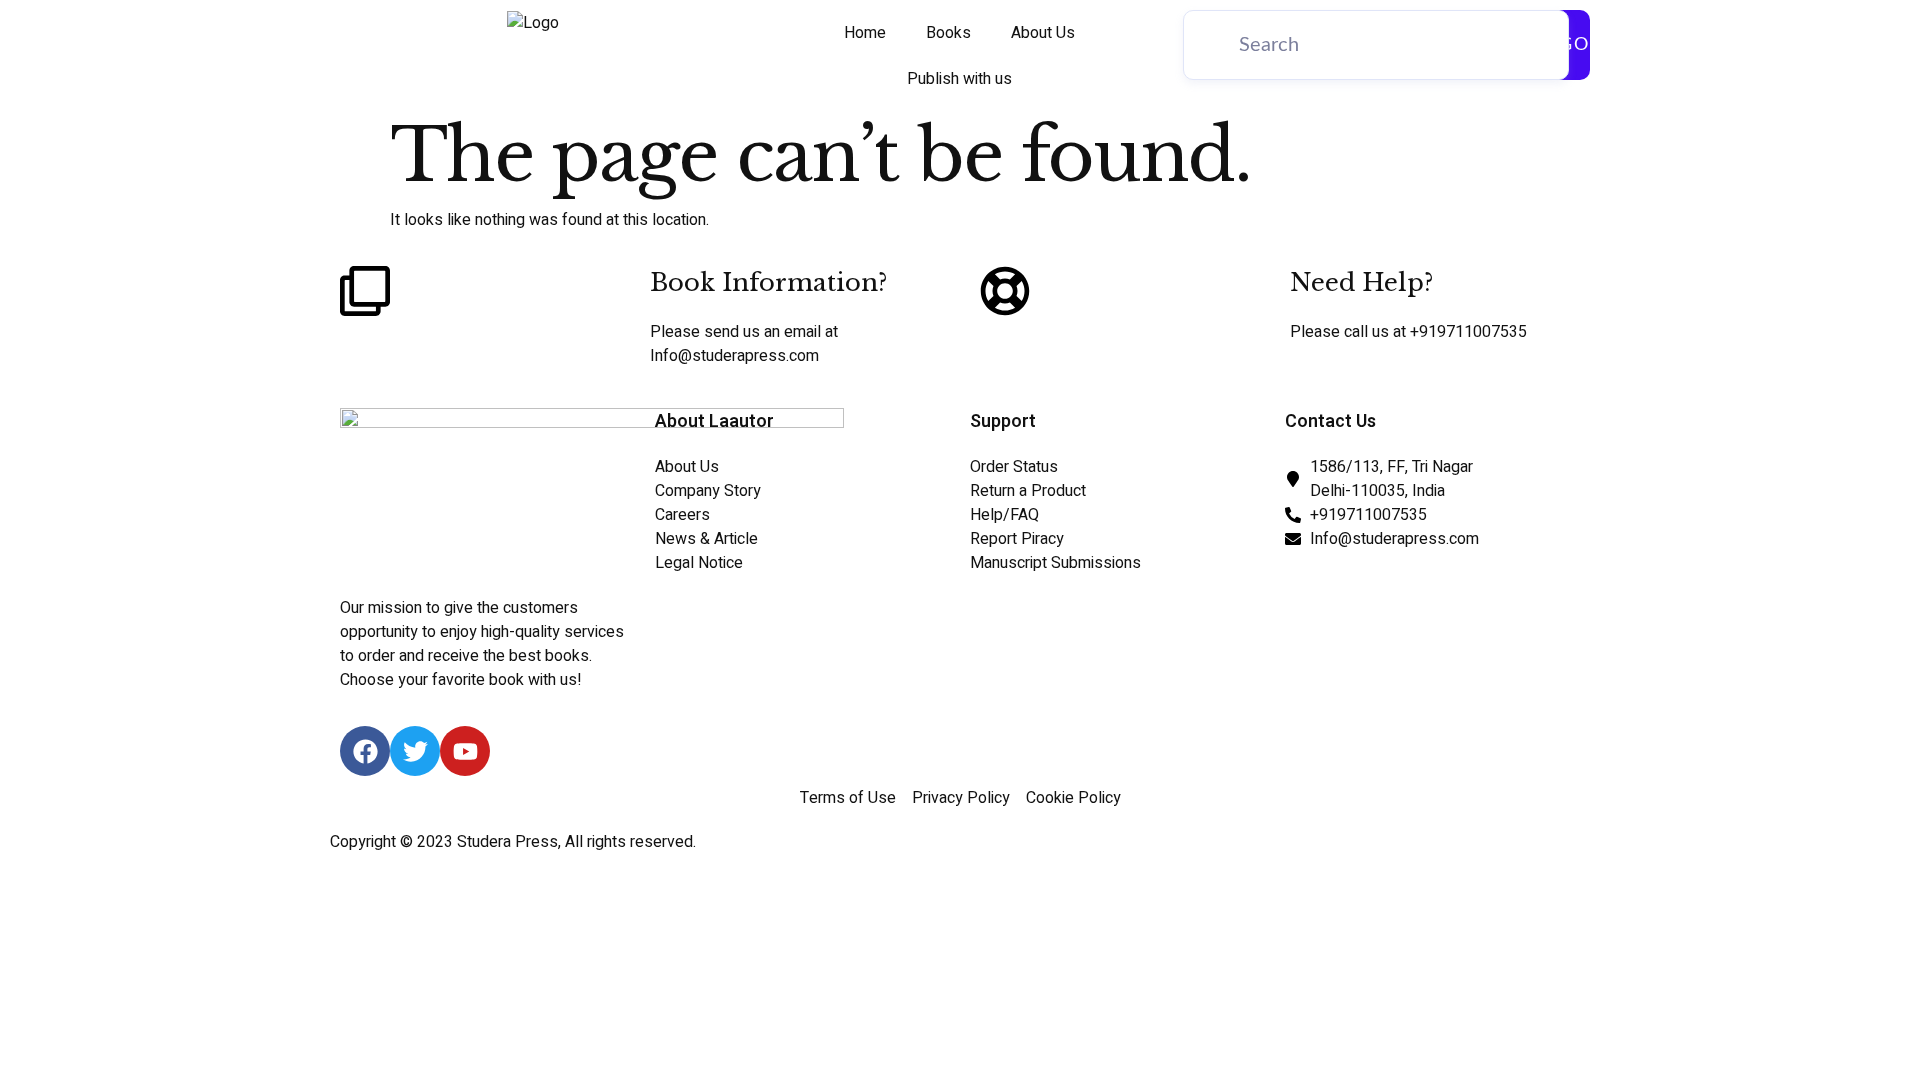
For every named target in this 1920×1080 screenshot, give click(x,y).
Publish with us (959, 79)
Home (865, 33)
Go (1574, 45)
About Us (1043, 33)
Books (948, 33)
